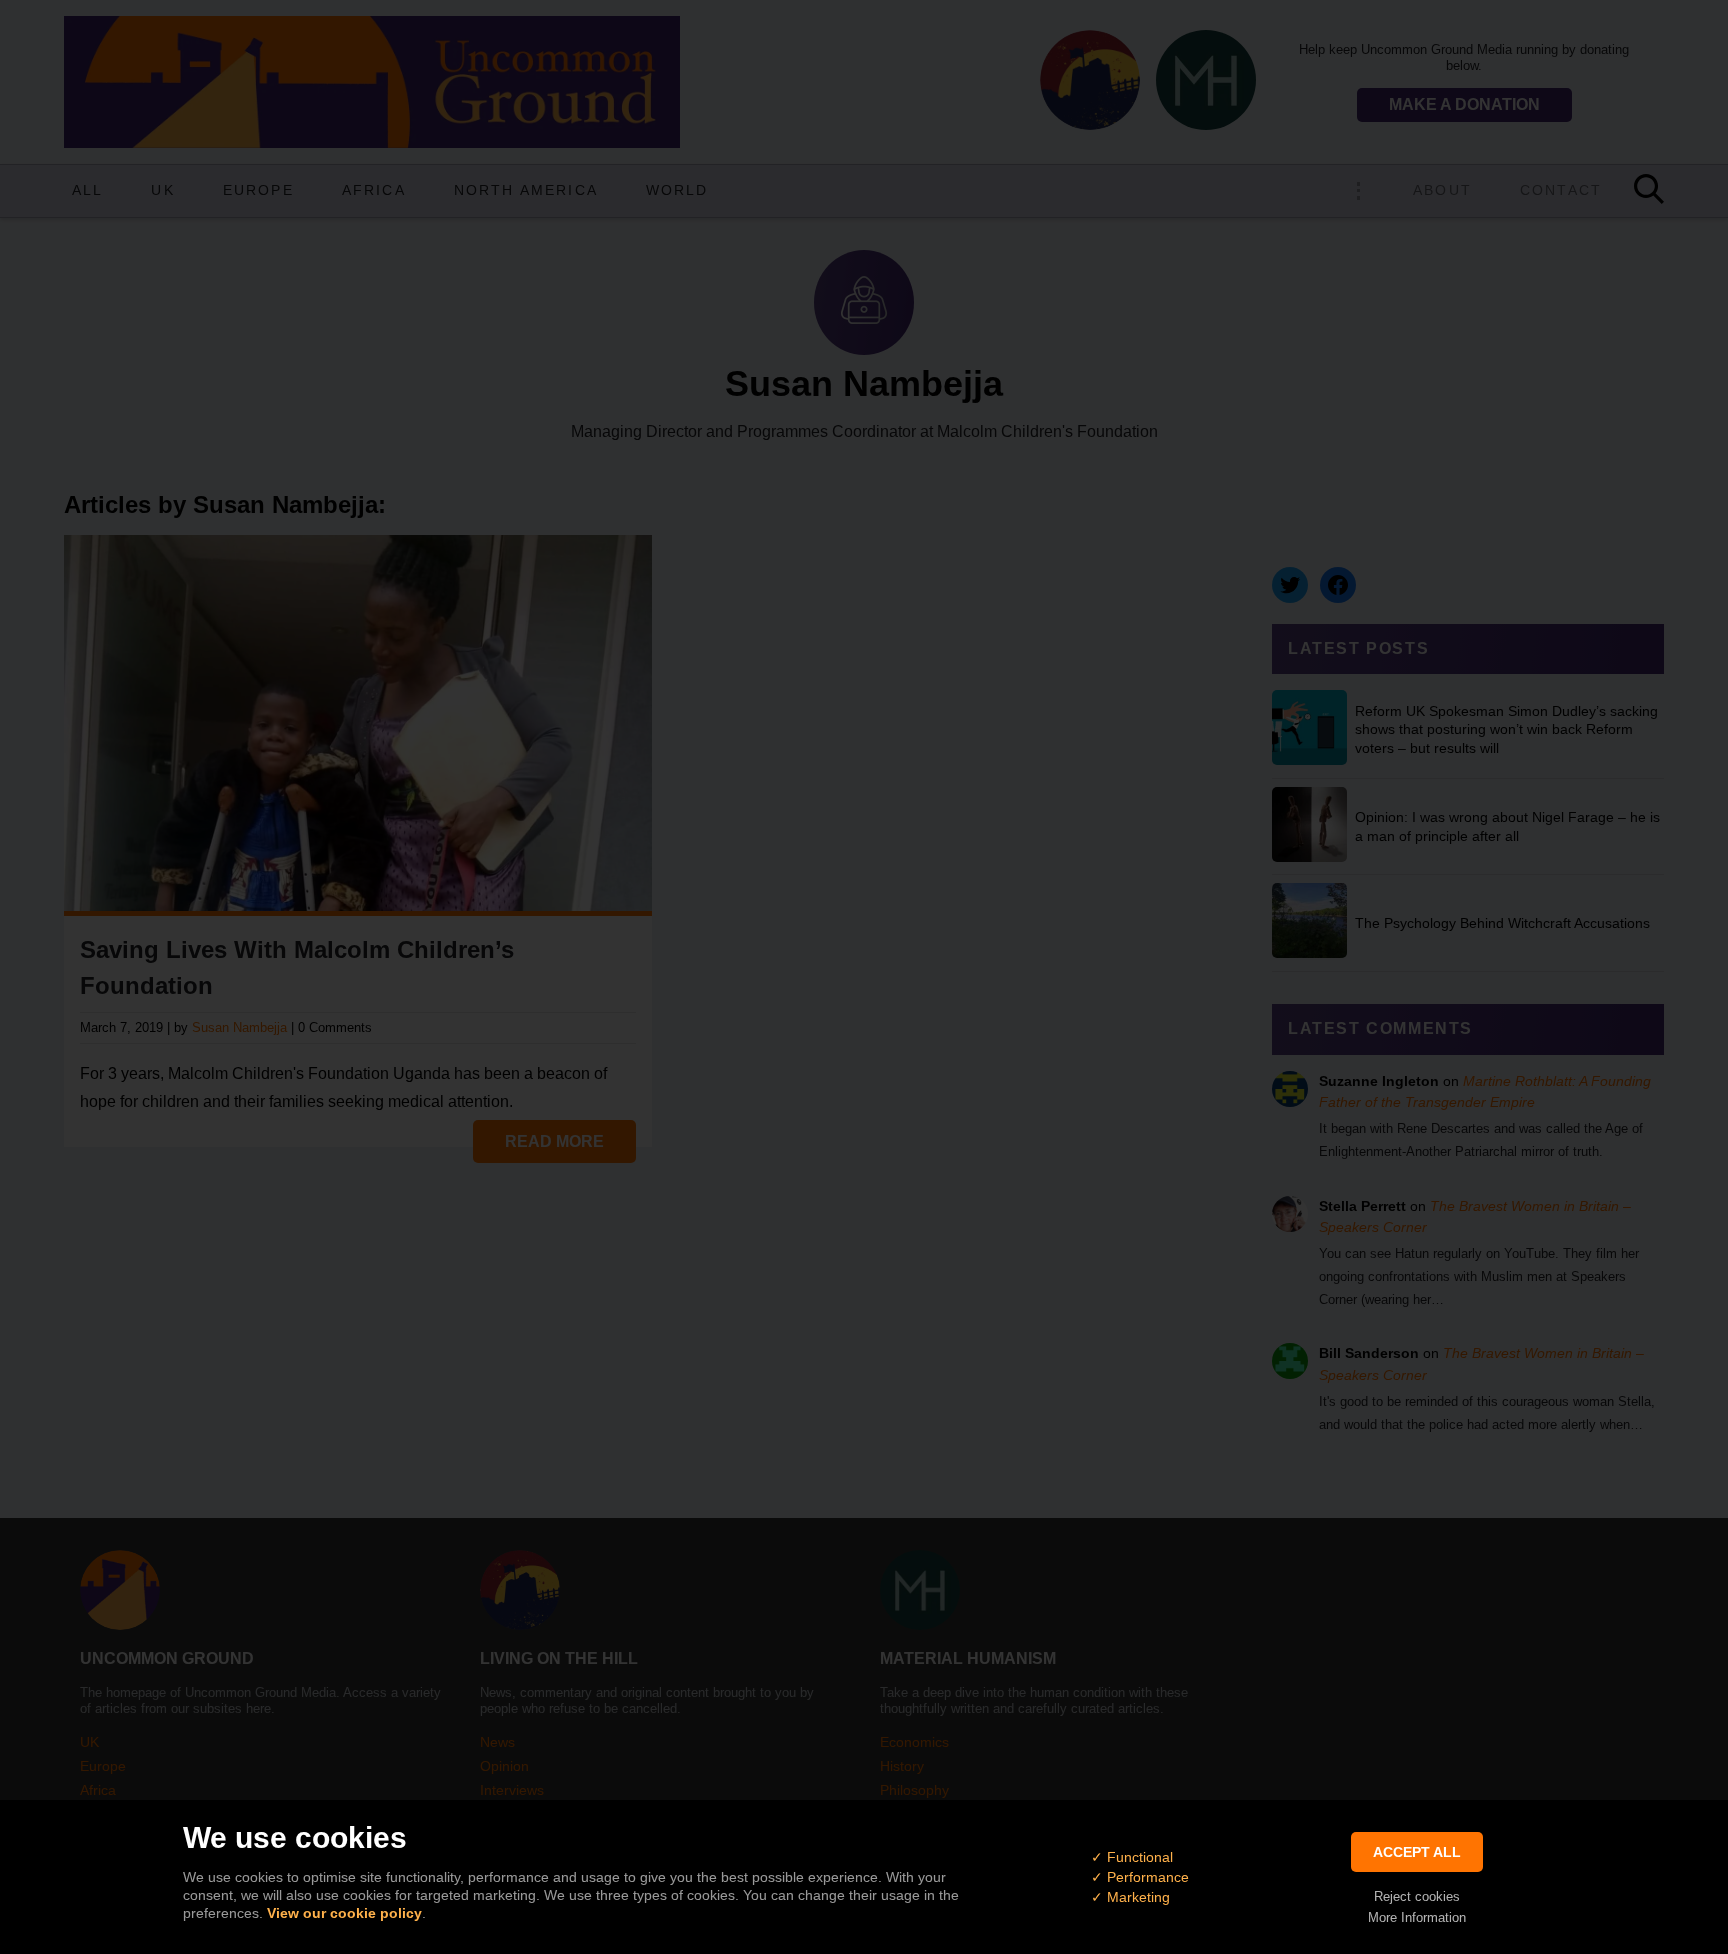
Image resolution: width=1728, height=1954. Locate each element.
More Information (1417, 1917)
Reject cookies (1417, 1896)
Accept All (1417, 1852)
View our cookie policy (344, 1913)
